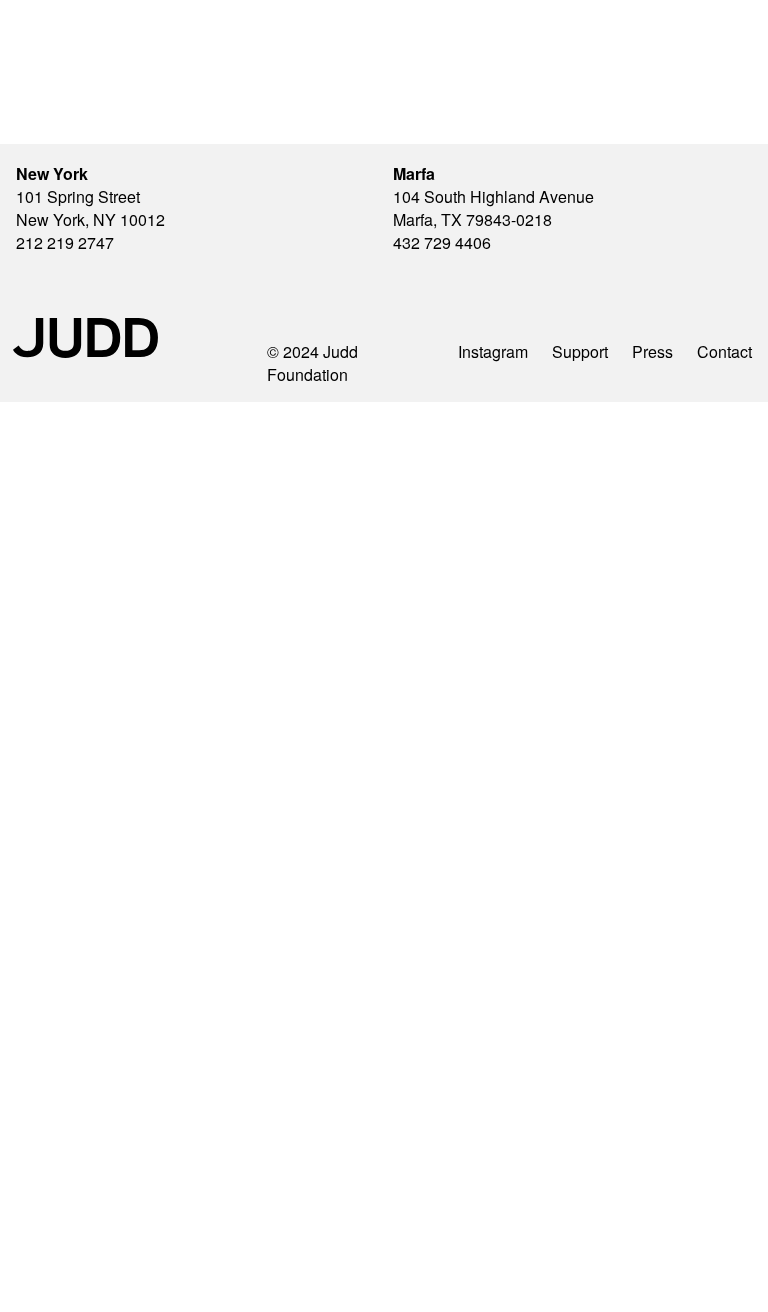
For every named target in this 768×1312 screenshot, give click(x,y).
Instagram (493, 351)
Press (652, 351)
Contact (724, 351)
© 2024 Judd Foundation (312, 363)
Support (580, 351)
